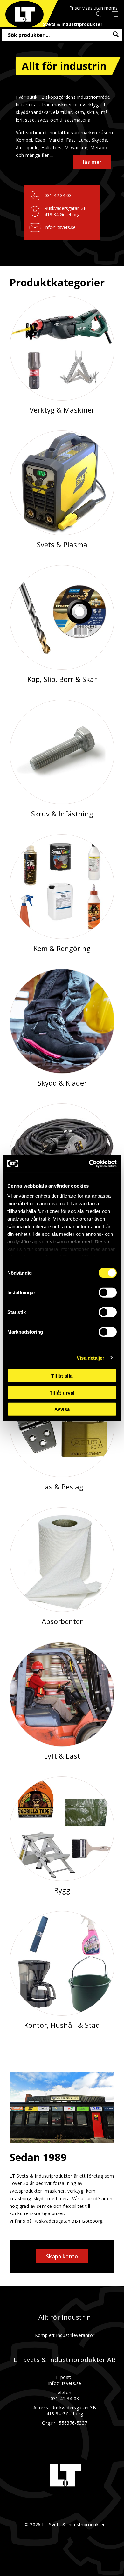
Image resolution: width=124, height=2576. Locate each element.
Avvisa (62, 1409)
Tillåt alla (62, 1376)
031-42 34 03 (58, 195)
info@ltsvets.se (60, 227)
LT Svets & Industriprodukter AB (65, 2360)
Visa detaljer (90, 1358)
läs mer (92, 162)
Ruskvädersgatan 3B (66, 208)
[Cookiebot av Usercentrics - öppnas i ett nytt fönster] (89, 1163)
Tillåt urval (62, 1392)
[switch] (108, 1293)
